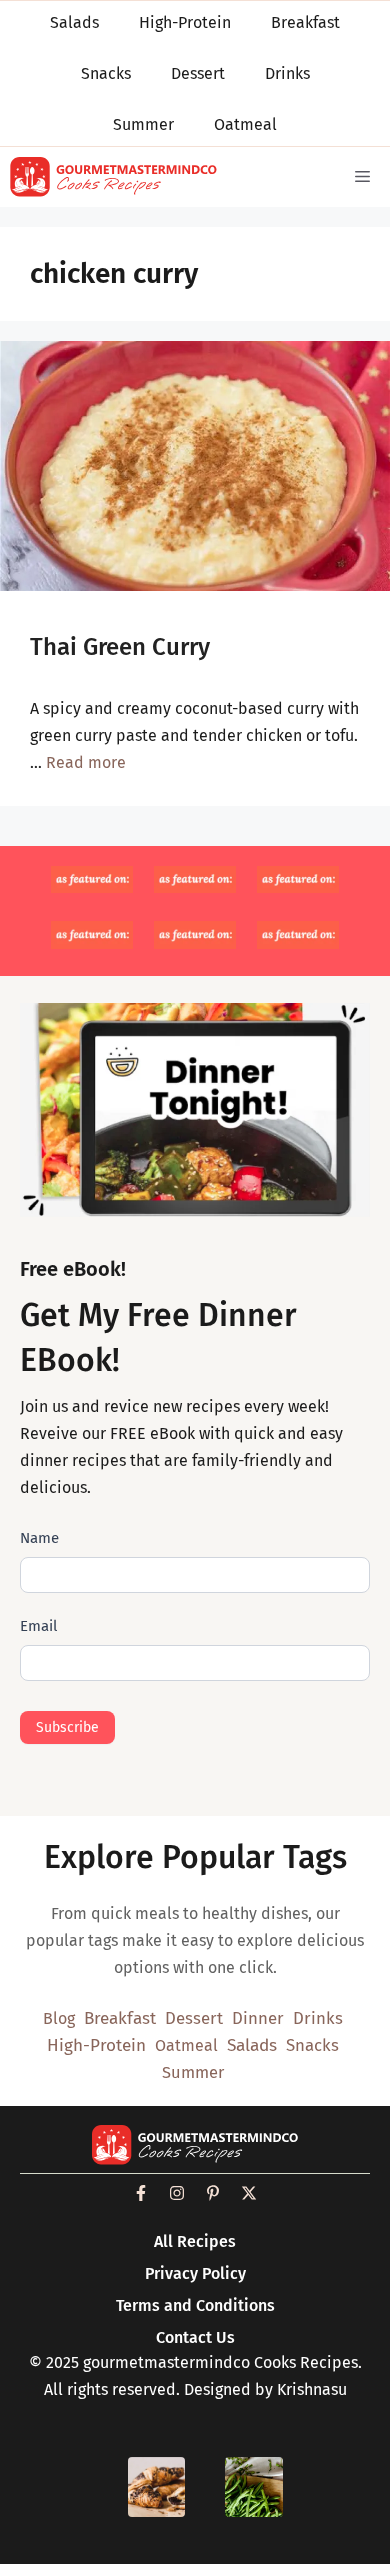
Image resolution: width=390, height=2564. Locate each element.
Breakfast (120, 2018)
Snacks (312, 2045)
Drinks (318, 2018)
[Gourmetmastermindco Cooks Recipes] (113, 177)
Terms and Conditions (195, 2305)
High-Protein (96, 2045)
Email (38, 1626)
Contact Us (195, 2337)
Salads (252, 2045)
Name (39, 1538)
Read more (86, 762)
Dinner (258, 2018)
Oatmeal (186, 2045)
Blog (59, 2018)
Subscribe (67, 1727)
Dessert (194, 2018)
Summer (193, 2072)
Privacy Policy (195, 2273)
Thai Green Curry (120, 647)
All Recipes (195, 2241)
